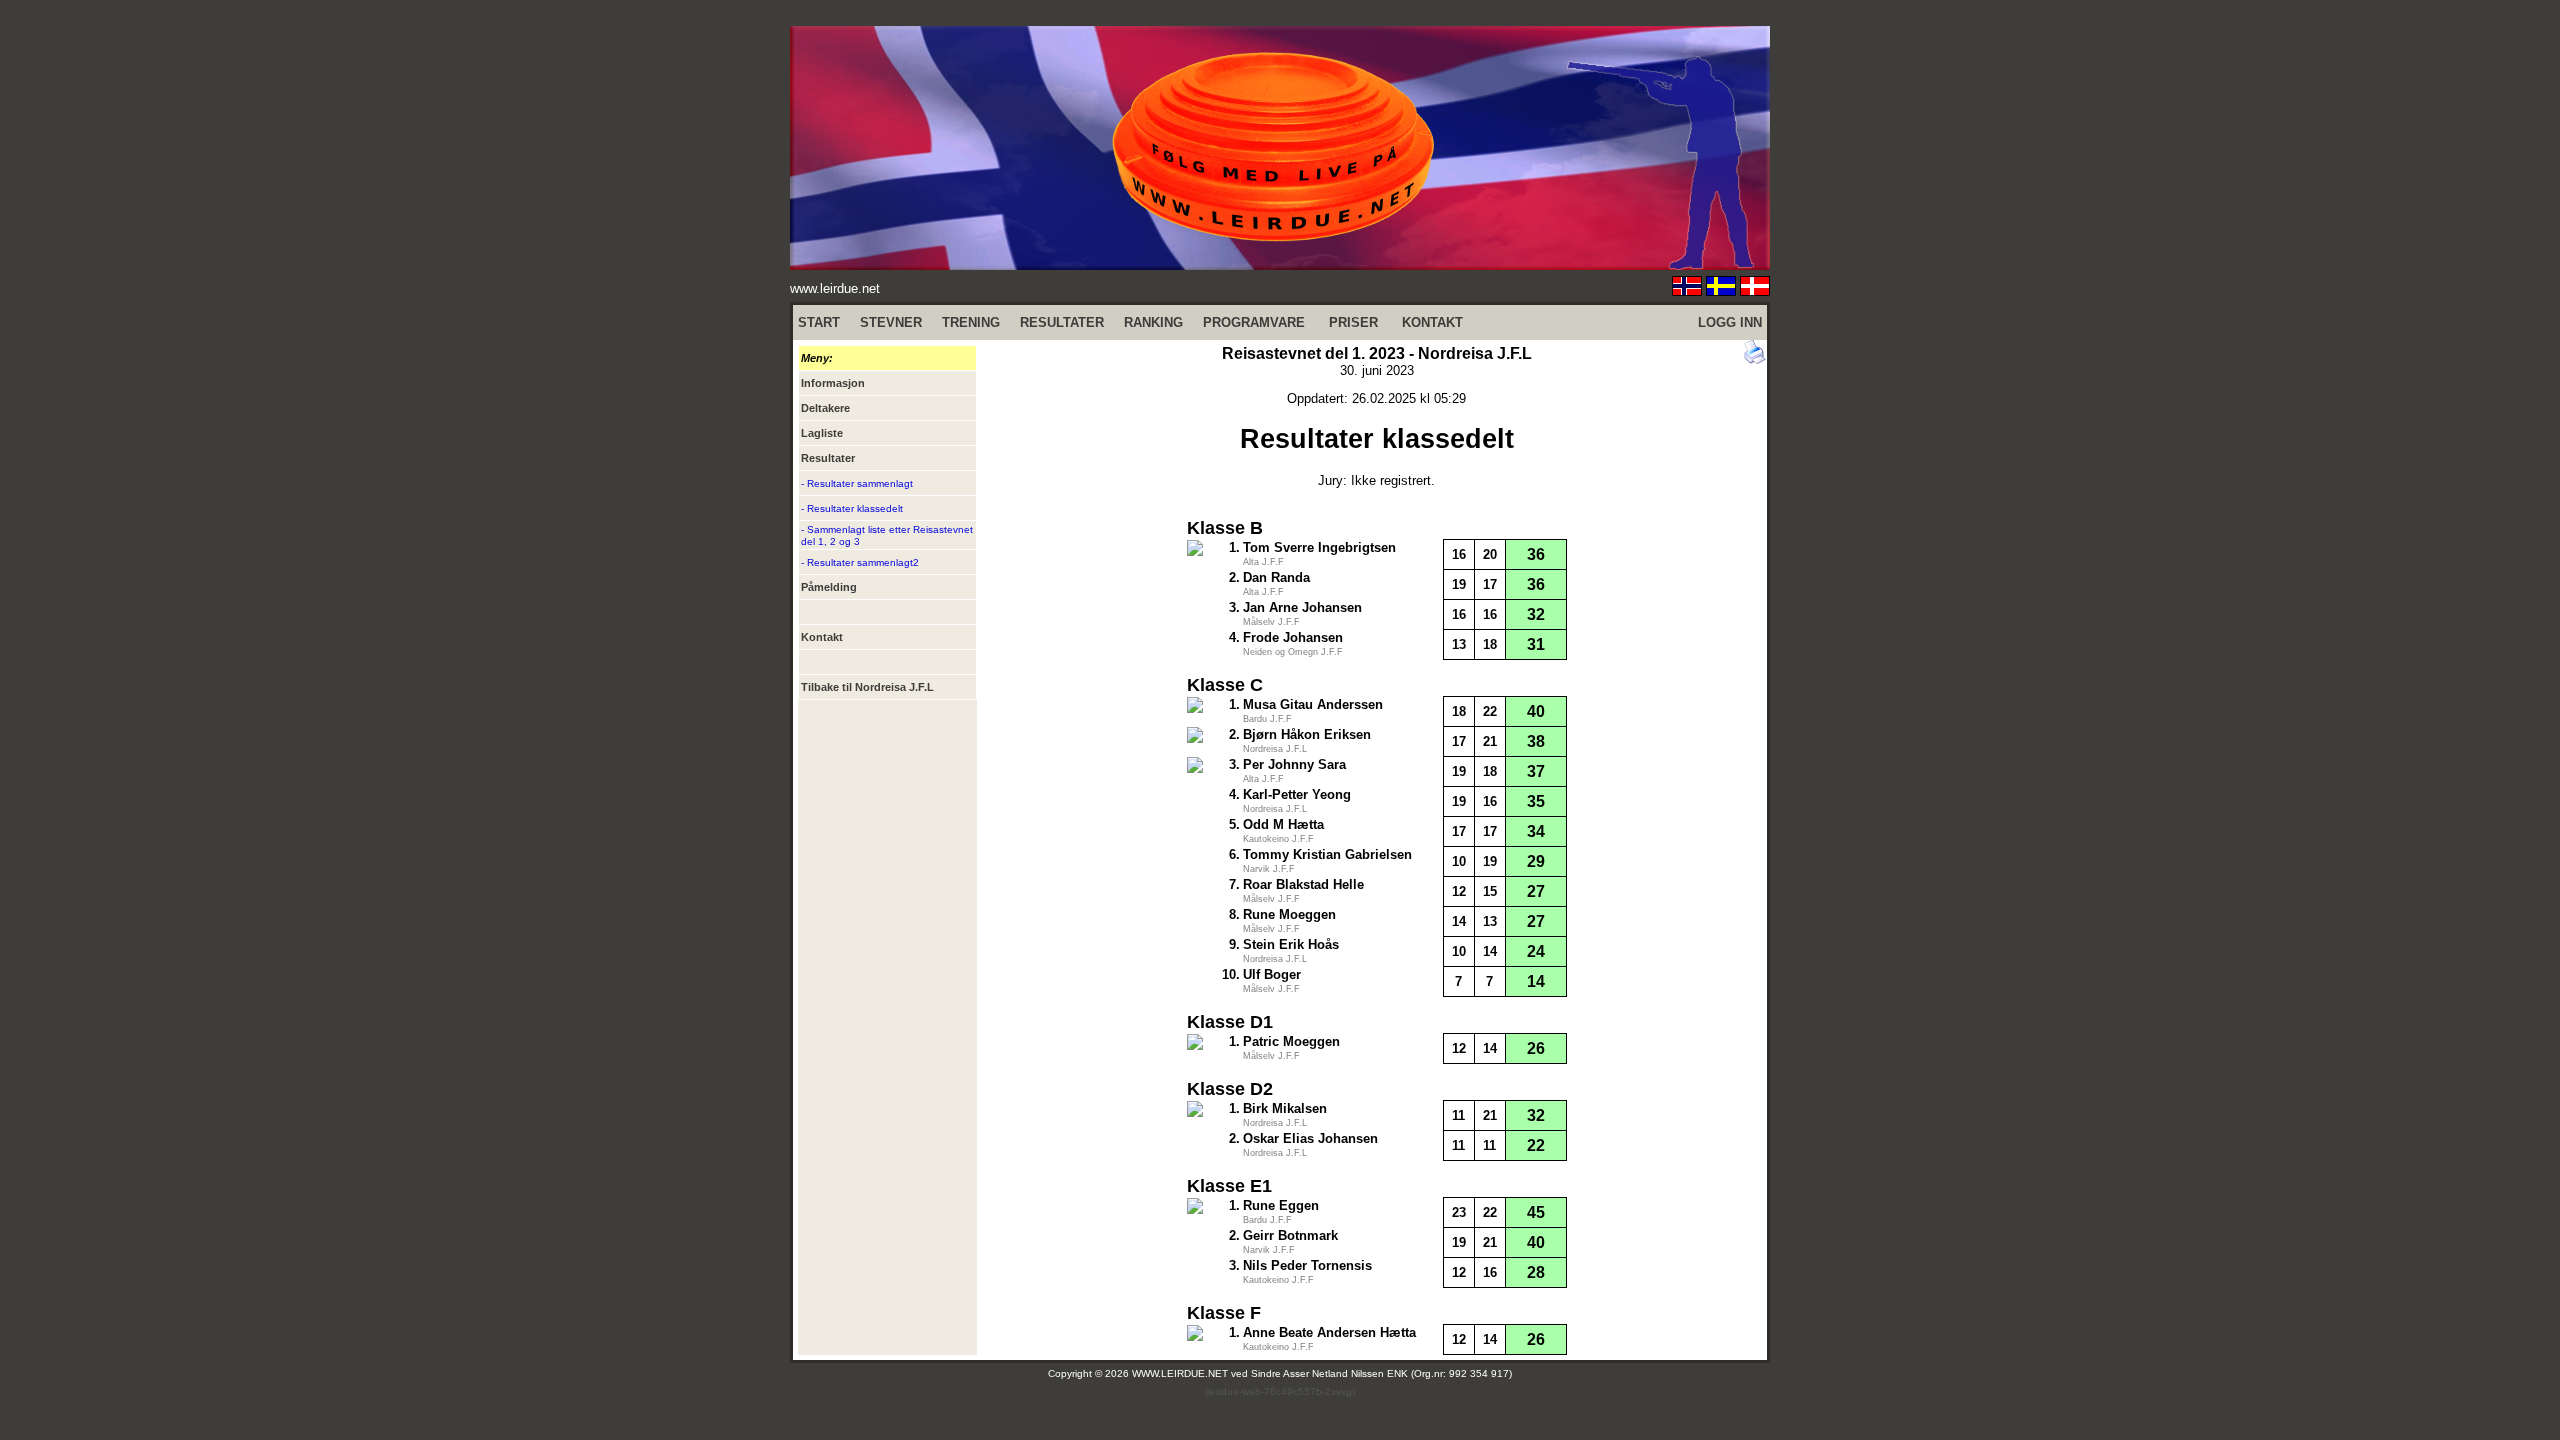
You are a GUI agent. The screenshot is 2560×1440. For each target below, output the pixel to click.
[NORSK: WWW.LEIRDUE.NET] (1687, 290)
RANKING (1153, 322)
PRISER (1353, 322)
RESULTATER (1062, 322)
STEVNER (891, 322)
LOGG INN (1730, 322)
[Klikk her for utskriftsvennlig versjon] (1755, 359)
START (819, 322)
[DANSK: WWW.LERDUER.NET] (1755, 290)
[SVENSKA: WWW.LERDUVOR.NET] (1721, 290)
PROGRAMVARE (1254, 322)
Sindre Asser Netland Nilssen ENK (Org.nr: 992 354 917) (1381, 1373)
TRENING (971, 322)
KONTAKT (1432, 322)
